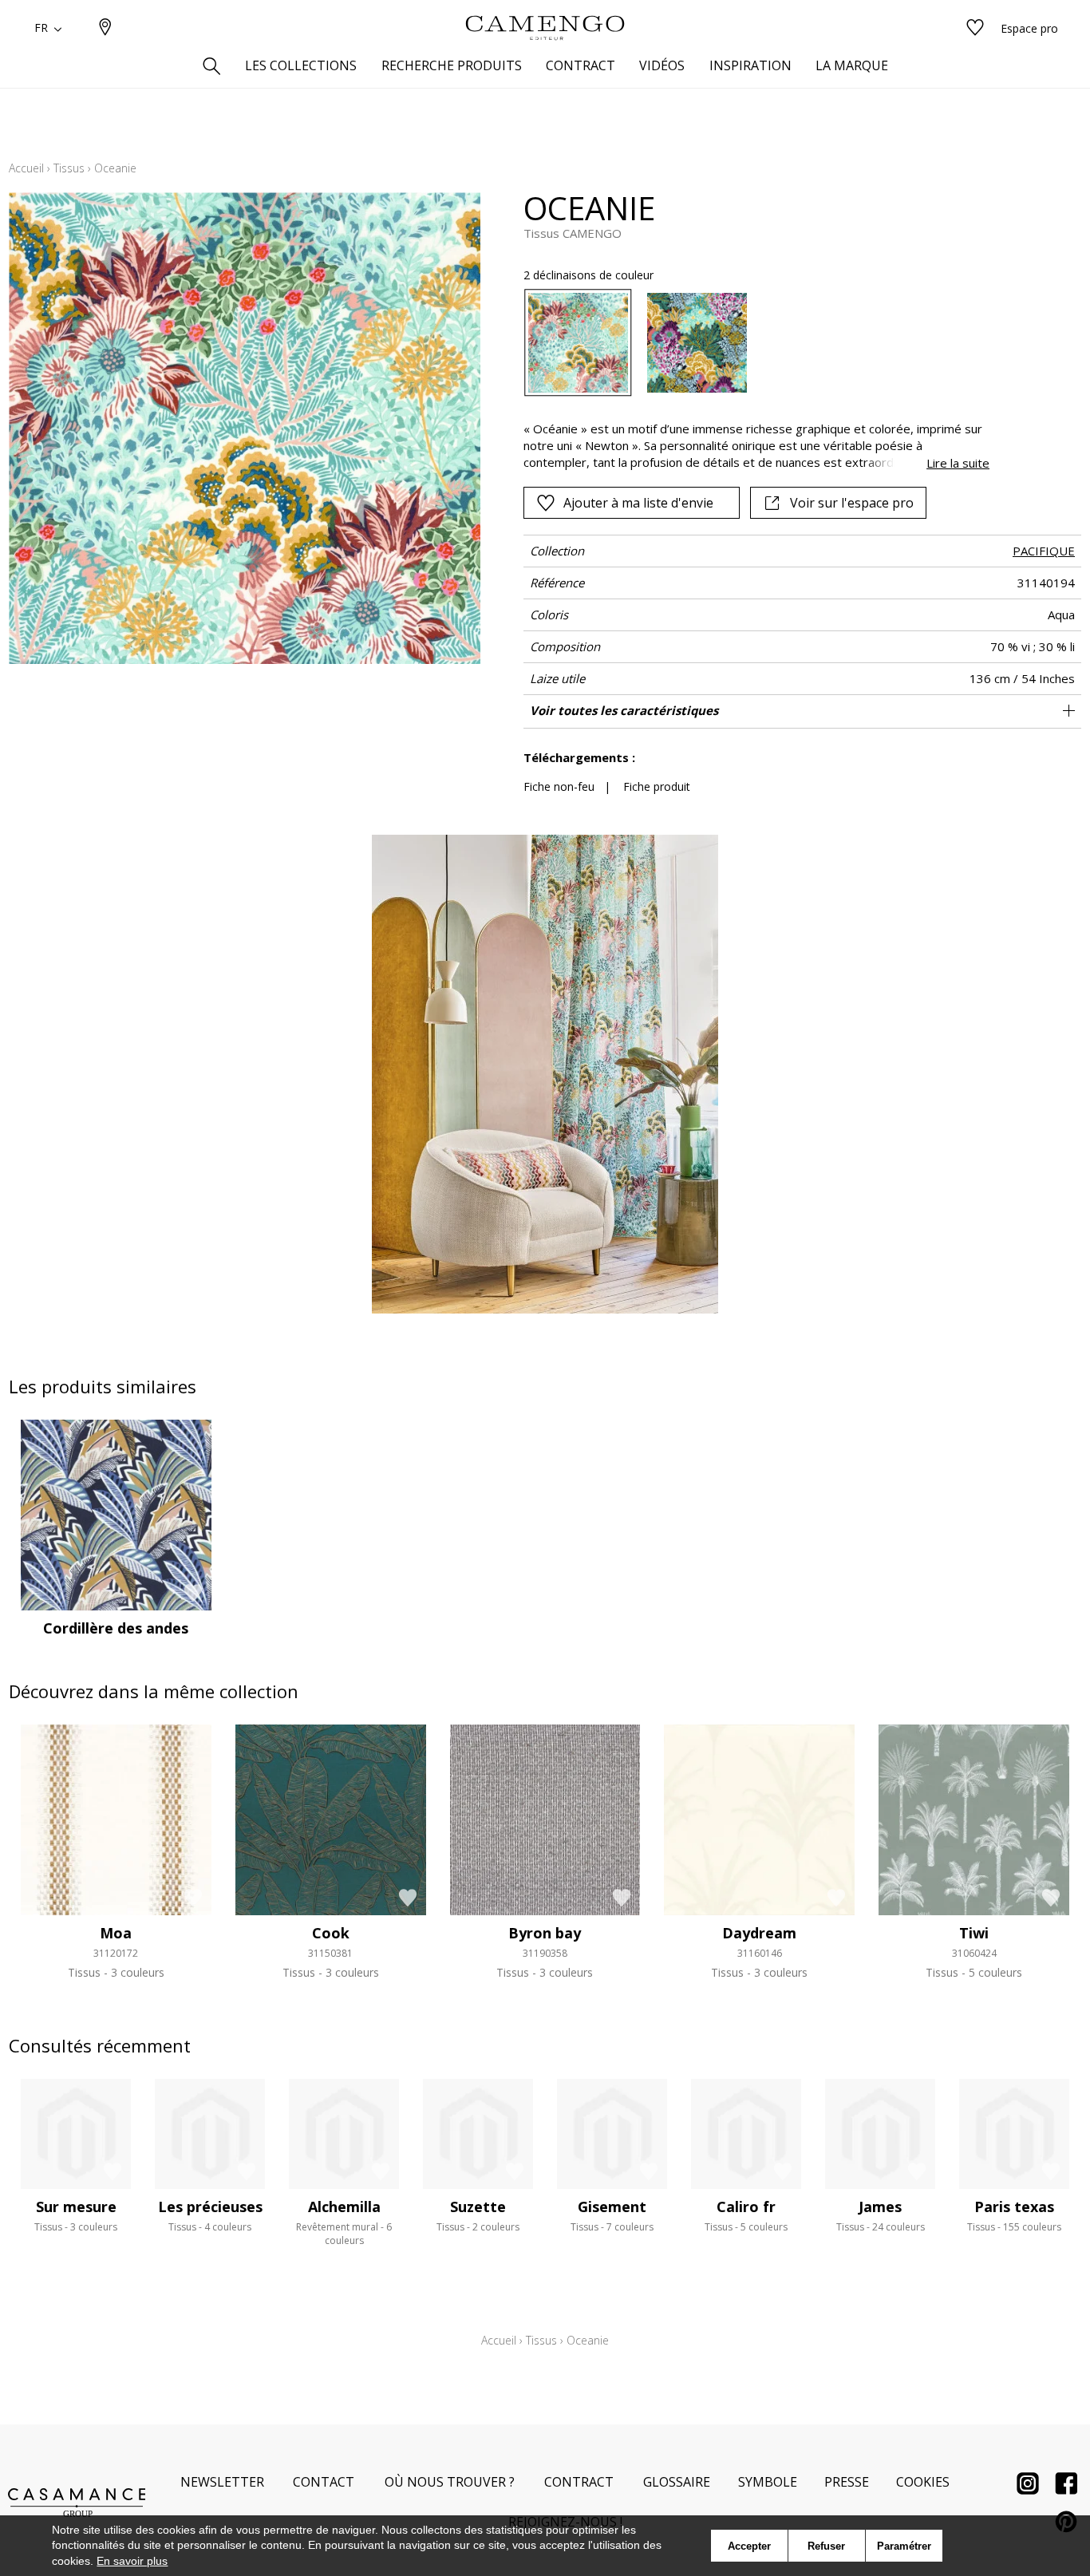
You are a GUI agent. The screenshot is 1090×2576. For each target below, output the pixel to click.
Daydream (759, 1933)
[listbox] (747, 343)
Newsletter (222, 2482)
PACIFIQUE (1044, 551)
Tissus (69, 168)
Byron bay (545, 1933)
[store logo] (545, 28)
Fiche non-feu (559, 786)
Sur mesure (76, 2207)
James (880, 2207)
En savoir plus (132, 2561)
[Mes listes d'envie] (975, 28)
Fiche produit (657, 786)
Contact (324, 2482)
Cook (331, 1933)
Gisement (612, 2207)
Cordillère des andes (116, 1628)
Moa (116, 1933)
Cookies (923, 2482)
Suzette (478, 2207)
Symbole (768, 2482)
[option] (578, 343)
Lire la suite (958, 463)
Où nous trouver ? (450, 2482)
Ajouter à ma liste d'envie (638, 503)
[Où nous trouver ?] (105, 28)
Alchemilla (344, 2207)
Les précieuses (210, 2207)
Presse (847, 2482)
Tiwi (974, 1933)
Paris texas (1014, 2207)
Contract (579, 2482)
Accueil (26, 168)
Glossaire (677, 2482)
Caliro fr (746, 2207)
